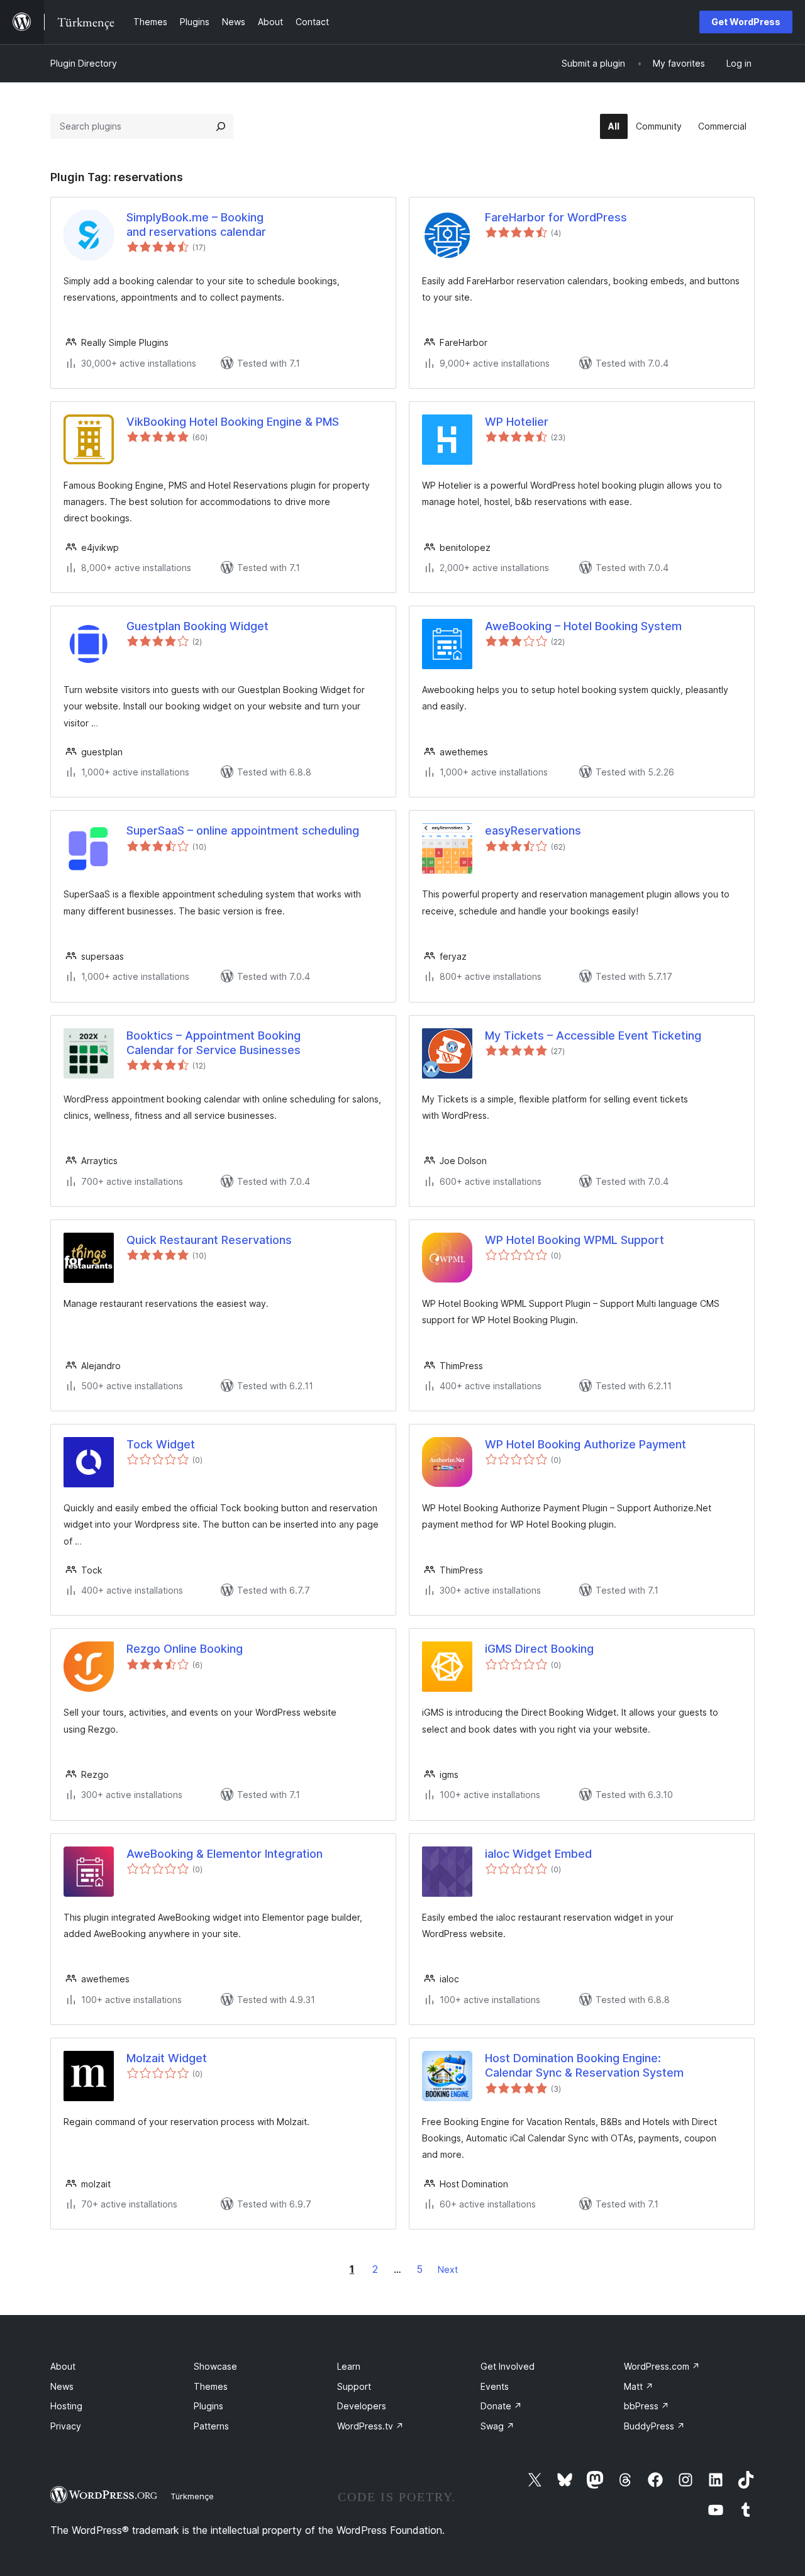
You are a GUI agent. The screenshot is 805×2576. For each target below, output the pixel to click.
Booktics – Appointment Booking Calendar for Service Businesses (214, 1043)
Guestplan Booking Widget (197, 626)
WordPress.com (662, 2366)
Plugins (208, 2406)
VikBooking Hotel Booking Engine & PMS (233, 422)
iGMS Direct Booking (539, 1649)
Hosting (66, 2406)
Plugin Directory (84, 63)
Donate (501, 2406)
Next (448, 2269)
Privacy (66, 2426)
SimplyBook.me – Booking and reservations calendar (196, 225)
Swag (497, 2426)
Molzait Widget (167, 2058)
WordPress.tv (370, 2426)
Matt (639, 2386)
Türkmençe (192, 2496)
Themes (211, 2386)
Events (495, 2386)
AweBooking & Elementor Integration (225, 1854)
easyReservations (533, 830)
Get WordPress (746, 22)
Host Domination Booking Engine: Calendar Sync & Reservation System (584, 2065)
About (63, 2366)
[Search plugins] (221, 126)
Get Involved (508, 2366)
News (62, 2386)
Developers (362, 2406)
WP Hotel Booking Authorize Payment (586, 1444)
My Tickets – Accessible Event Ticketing (593, 1035)
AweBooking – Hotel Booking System (583, 626)
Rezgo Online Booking (185, 1649)
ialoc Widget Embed (538, 1854)
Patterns (211, 2426)
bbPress (647, 2406)
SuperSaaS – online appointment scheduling (243, 830)
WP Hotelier (517, 422)
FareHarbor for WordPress (556, 217)
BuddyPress (654, 2426)
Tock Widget (161, 1444)
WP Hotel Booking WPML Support (575, 1240)
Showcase (215, 2366)
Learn (349, 2366)
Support (354, 2386)
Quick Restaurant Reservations (209, 1240)
